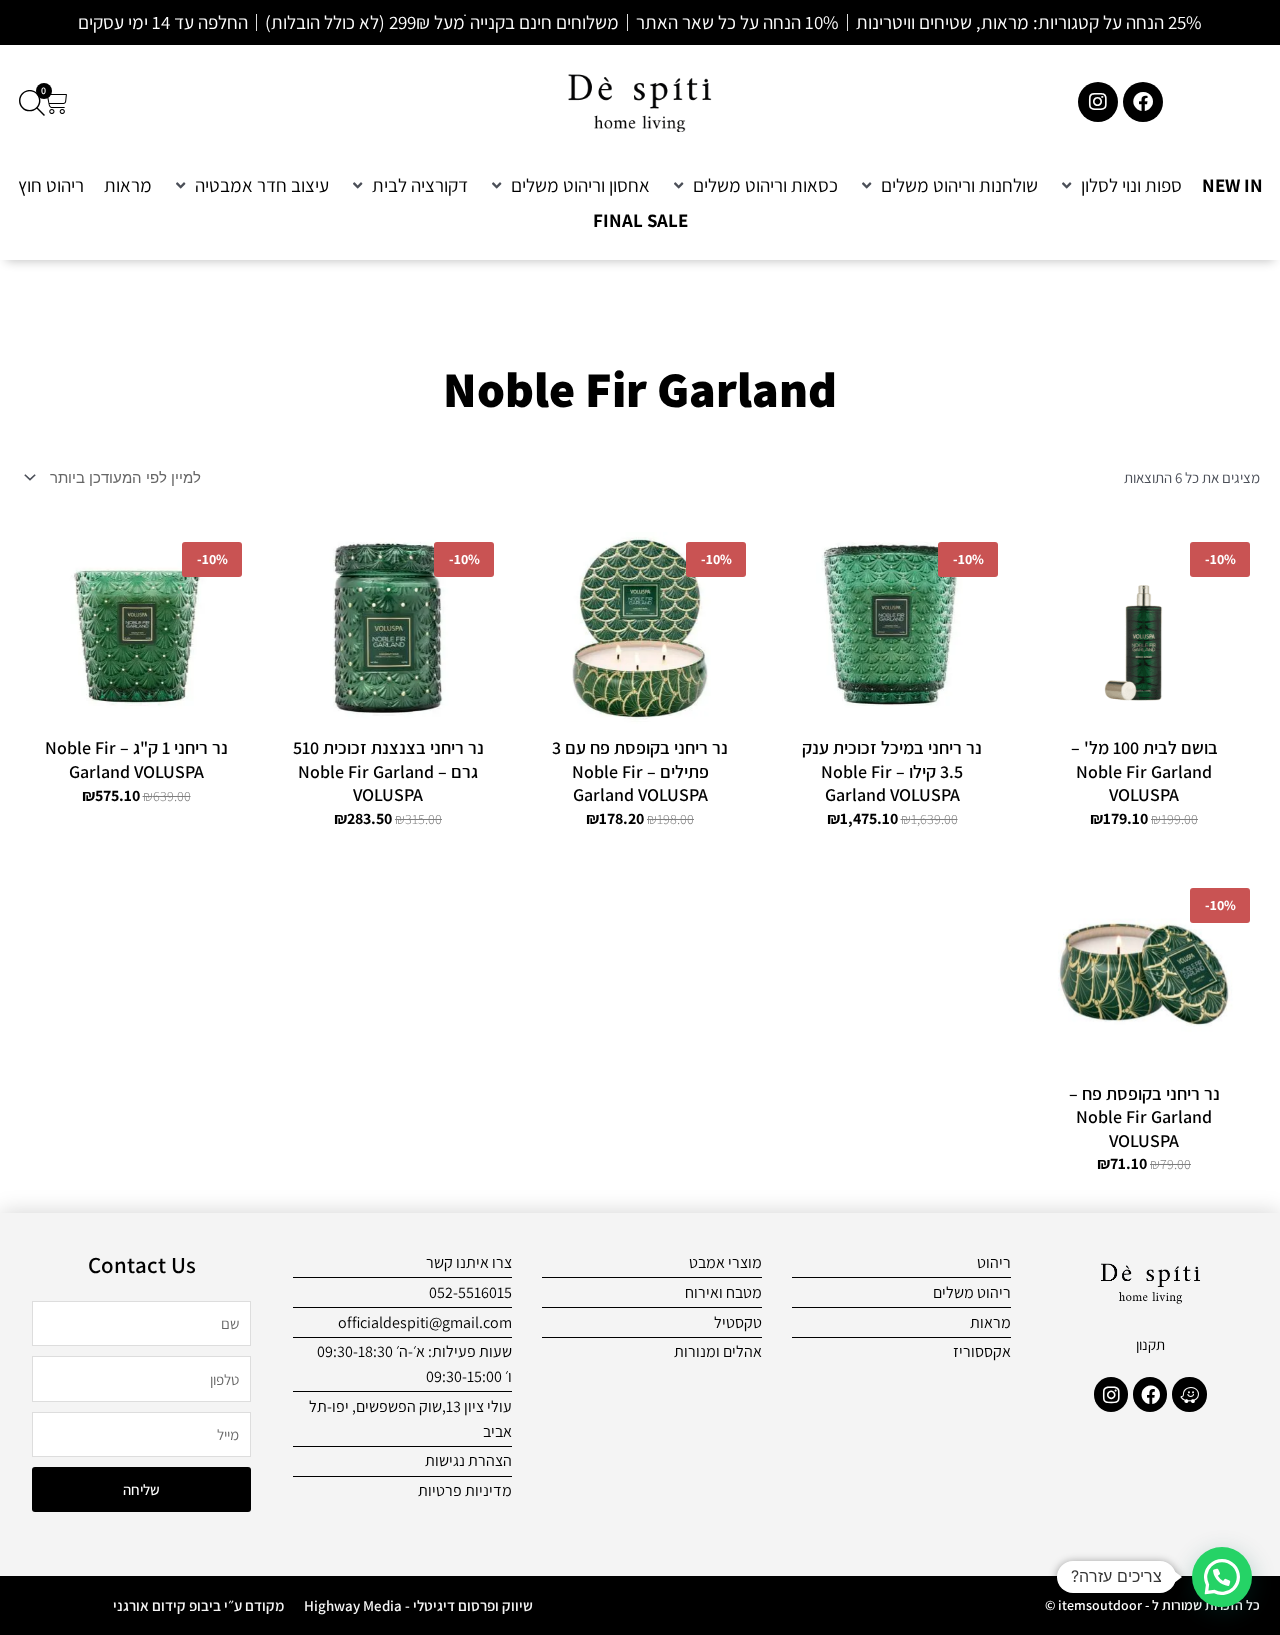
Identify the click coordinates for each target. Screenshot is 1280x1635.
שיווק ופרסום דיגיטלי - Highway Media (418, 1605)
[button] (1120, 185)
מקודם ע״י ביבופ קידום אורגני (198, 1605)
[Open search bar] (32, 102)
